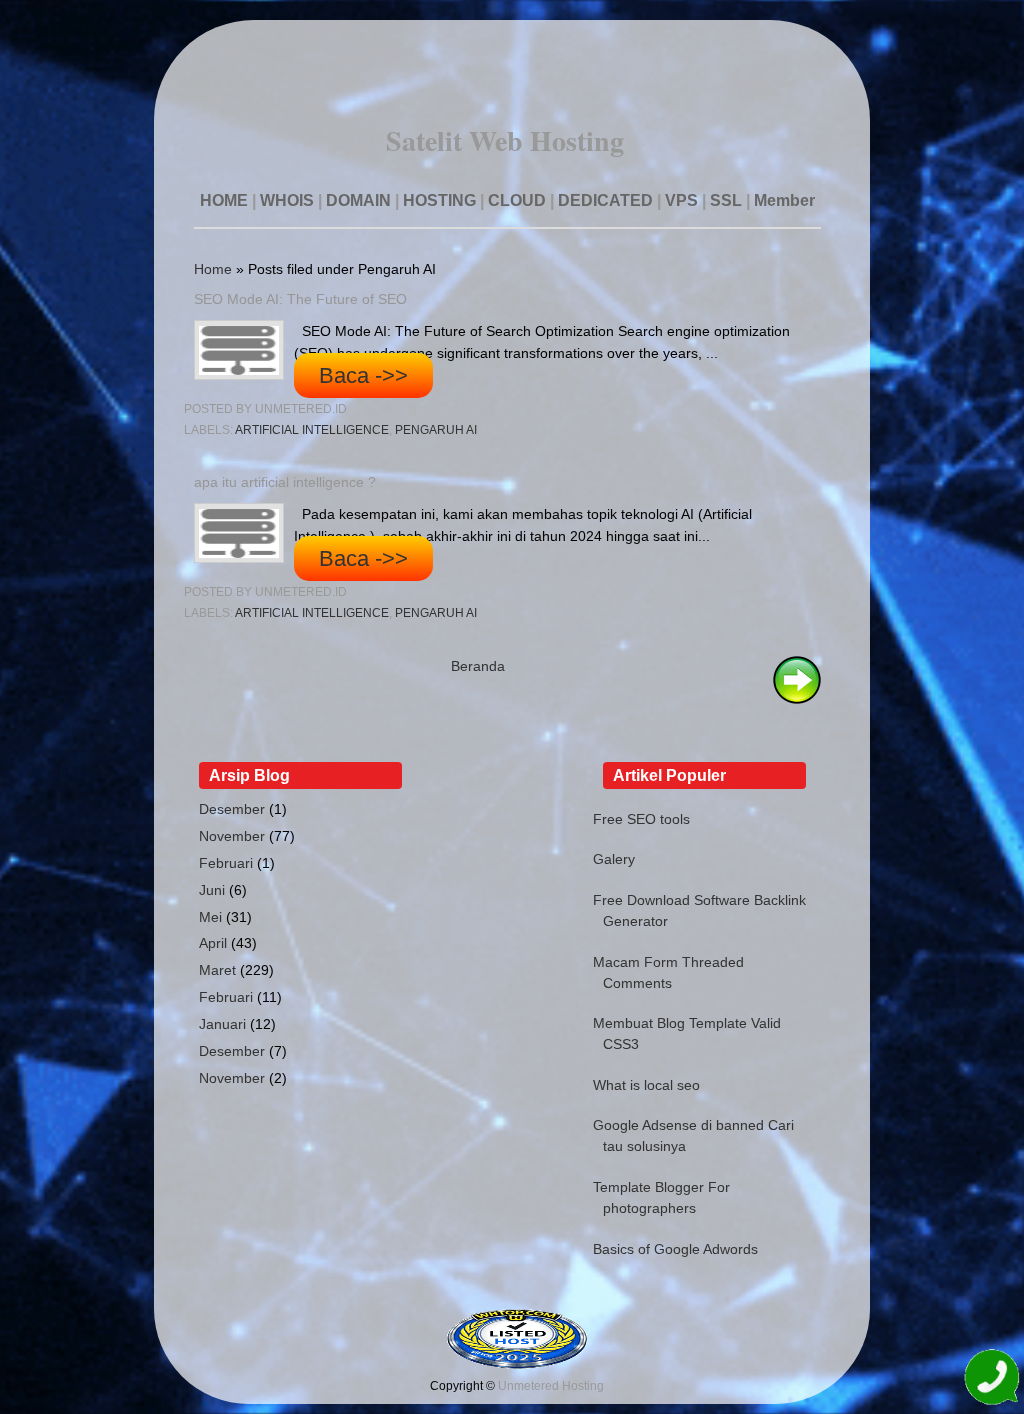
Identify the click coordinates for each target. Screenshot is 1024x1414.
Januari (222, 1024)
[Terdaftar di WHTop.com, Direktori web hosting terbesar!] (517, 1365)
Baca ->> (363, 375)
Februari (226, 863)
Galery (614, 859)
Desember (232, 809)
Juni (212, 890)
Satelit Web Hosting (505, 140)
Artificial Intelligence (312, 430)
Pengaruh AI (436, 430)
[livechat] (991, 1380)
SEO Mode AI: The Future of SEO (300, 299)
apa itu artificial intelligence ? (285, 482)
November (232, 836)
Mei (210, 917)
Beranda (478, 666)
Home (213, 269)
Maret (217, 970)
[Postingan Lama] (797, 699)
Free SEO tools (641, 819)
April (213, 943)
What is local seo (646, 1085)
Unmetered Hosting (551, 1386)
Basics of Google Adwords (675, 1249)
